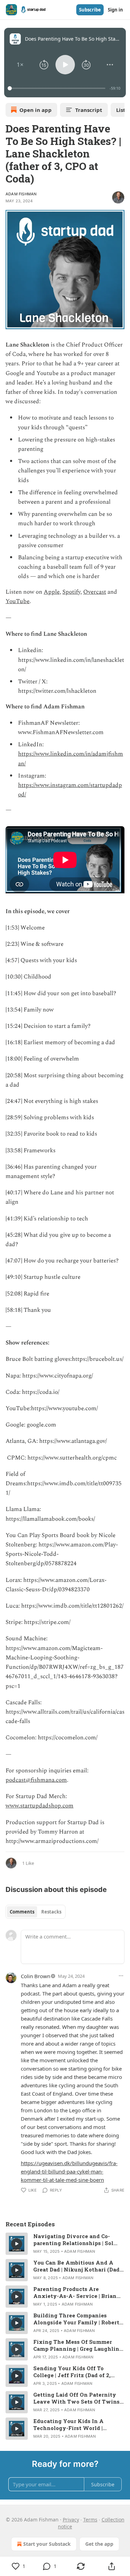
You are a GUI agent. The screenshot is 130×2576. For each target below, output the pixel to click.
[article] (65, 2244)
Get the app (99, 2544)
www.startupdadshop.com (40, 1806)
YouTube (18, 601)
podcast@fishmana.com (36, 1780)
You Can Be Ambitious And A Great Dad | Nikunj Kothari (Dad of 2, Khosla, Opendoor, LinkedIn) (76, 2266)
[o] (17, 2244)
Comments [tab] (22, 1912)
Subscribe (90, 10)
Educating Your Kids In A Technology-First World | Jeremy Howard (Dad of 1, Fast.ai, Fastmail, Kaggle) (68, 2424)
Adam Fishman (21, 194)
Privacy (71, 2520)
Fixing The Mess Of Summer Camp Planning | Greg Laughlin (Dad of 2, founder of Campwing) (78, 2345)
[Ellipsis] (121, 1976)
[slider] (58, 88)
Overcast (95, 592)
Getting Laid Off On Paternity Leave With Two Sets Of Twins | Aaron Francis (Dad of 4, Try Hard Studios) (78, 2398)
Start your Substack (47, 2544)
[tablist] (36, 1912)
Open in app (36, 110)
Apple (52, 592)
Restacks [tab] (51, 1912)
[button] (20, 65)
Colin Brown (36, 1976)
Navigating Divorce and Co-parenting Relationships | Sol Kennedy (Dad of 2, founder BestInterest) (73, 2240)
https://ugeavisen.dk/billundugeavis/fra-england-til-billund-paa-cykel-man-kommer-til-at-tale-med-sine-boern (69, 2171)
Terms (90, 2520)
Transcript (89, 110)
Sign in (115, 10)
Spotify (71, 592)
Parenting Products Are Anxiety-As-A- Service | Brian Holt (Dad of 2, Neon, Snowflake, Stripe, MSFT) (78, 2292)
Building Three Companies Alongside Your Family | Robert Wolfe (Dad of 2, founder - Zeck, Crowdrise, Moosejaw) (77, 2319)
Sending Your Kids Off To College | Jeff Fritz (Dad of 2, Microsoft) (72, 2372)
